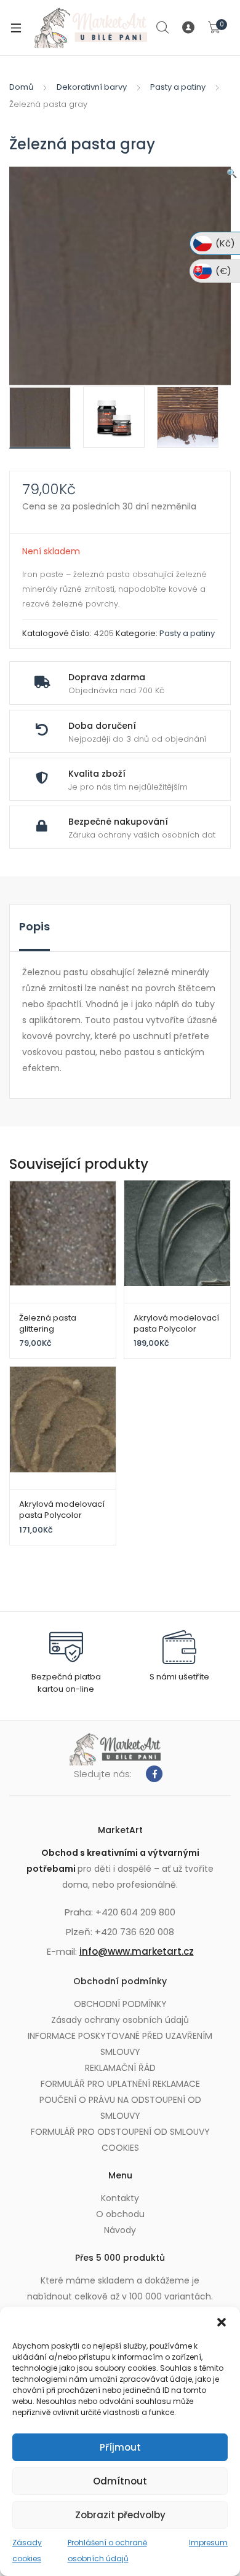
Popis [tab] (34, 926)
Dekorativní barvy (92, 87)
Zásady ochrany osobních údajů (120, 2020)
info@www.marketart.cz (137, 1951)
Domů (21, 87)
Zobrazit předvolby (120, 2515)
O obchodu (120, 2214)
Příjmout (120, 2447)
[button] (222, 2322)
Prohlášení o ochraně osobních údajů (107, 2550)
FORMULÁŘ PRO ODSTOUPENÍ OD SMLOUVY (120, 2132)
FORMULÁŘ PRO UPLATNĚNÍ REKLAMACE (120, 2084)
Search (163, 28)
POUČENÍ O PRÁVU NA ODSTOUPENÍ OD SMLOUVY (120, 2108)
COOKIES (120, 2148)
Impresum (208, 2543)
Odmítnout (120, 2481)
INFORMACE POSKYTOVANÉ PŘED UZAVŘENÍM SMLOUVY (120, 2044)
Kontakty (120, 2198)
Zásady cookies (27, 2550)
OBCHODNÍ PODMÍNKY (120, 2004)
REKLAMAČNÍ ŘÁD (120, 2068)
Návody (120, 2230)
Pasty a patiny (178, 87)
